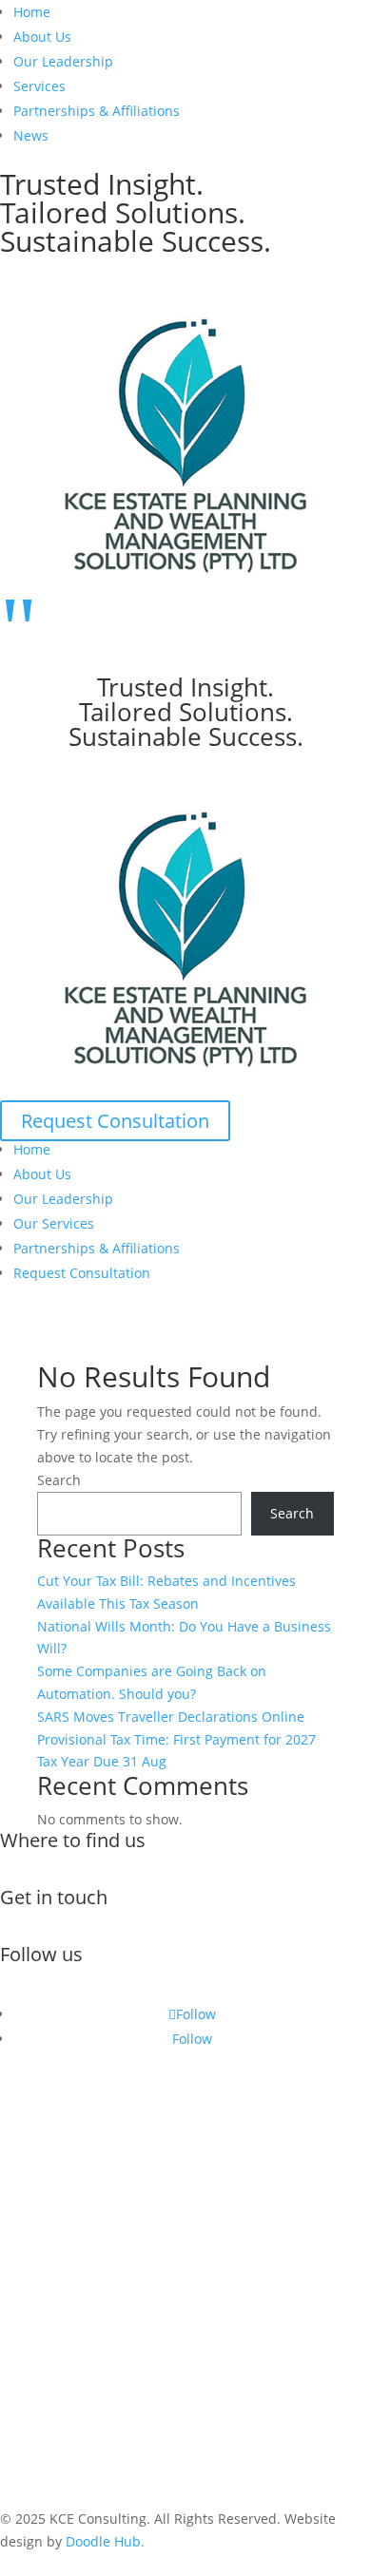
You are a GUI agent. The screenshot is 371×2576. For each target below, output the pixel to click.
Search (59, 1480)
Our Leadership (63, 61)
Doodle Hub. (105, 2541)
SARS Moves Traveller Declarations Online (171, 1717)
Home (32, 12)
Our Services (54, 1223)
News (31, 135)
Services (39, 86)
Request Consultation (115, 1121)
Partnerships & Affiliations (97, 111)
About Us (42, 37)
